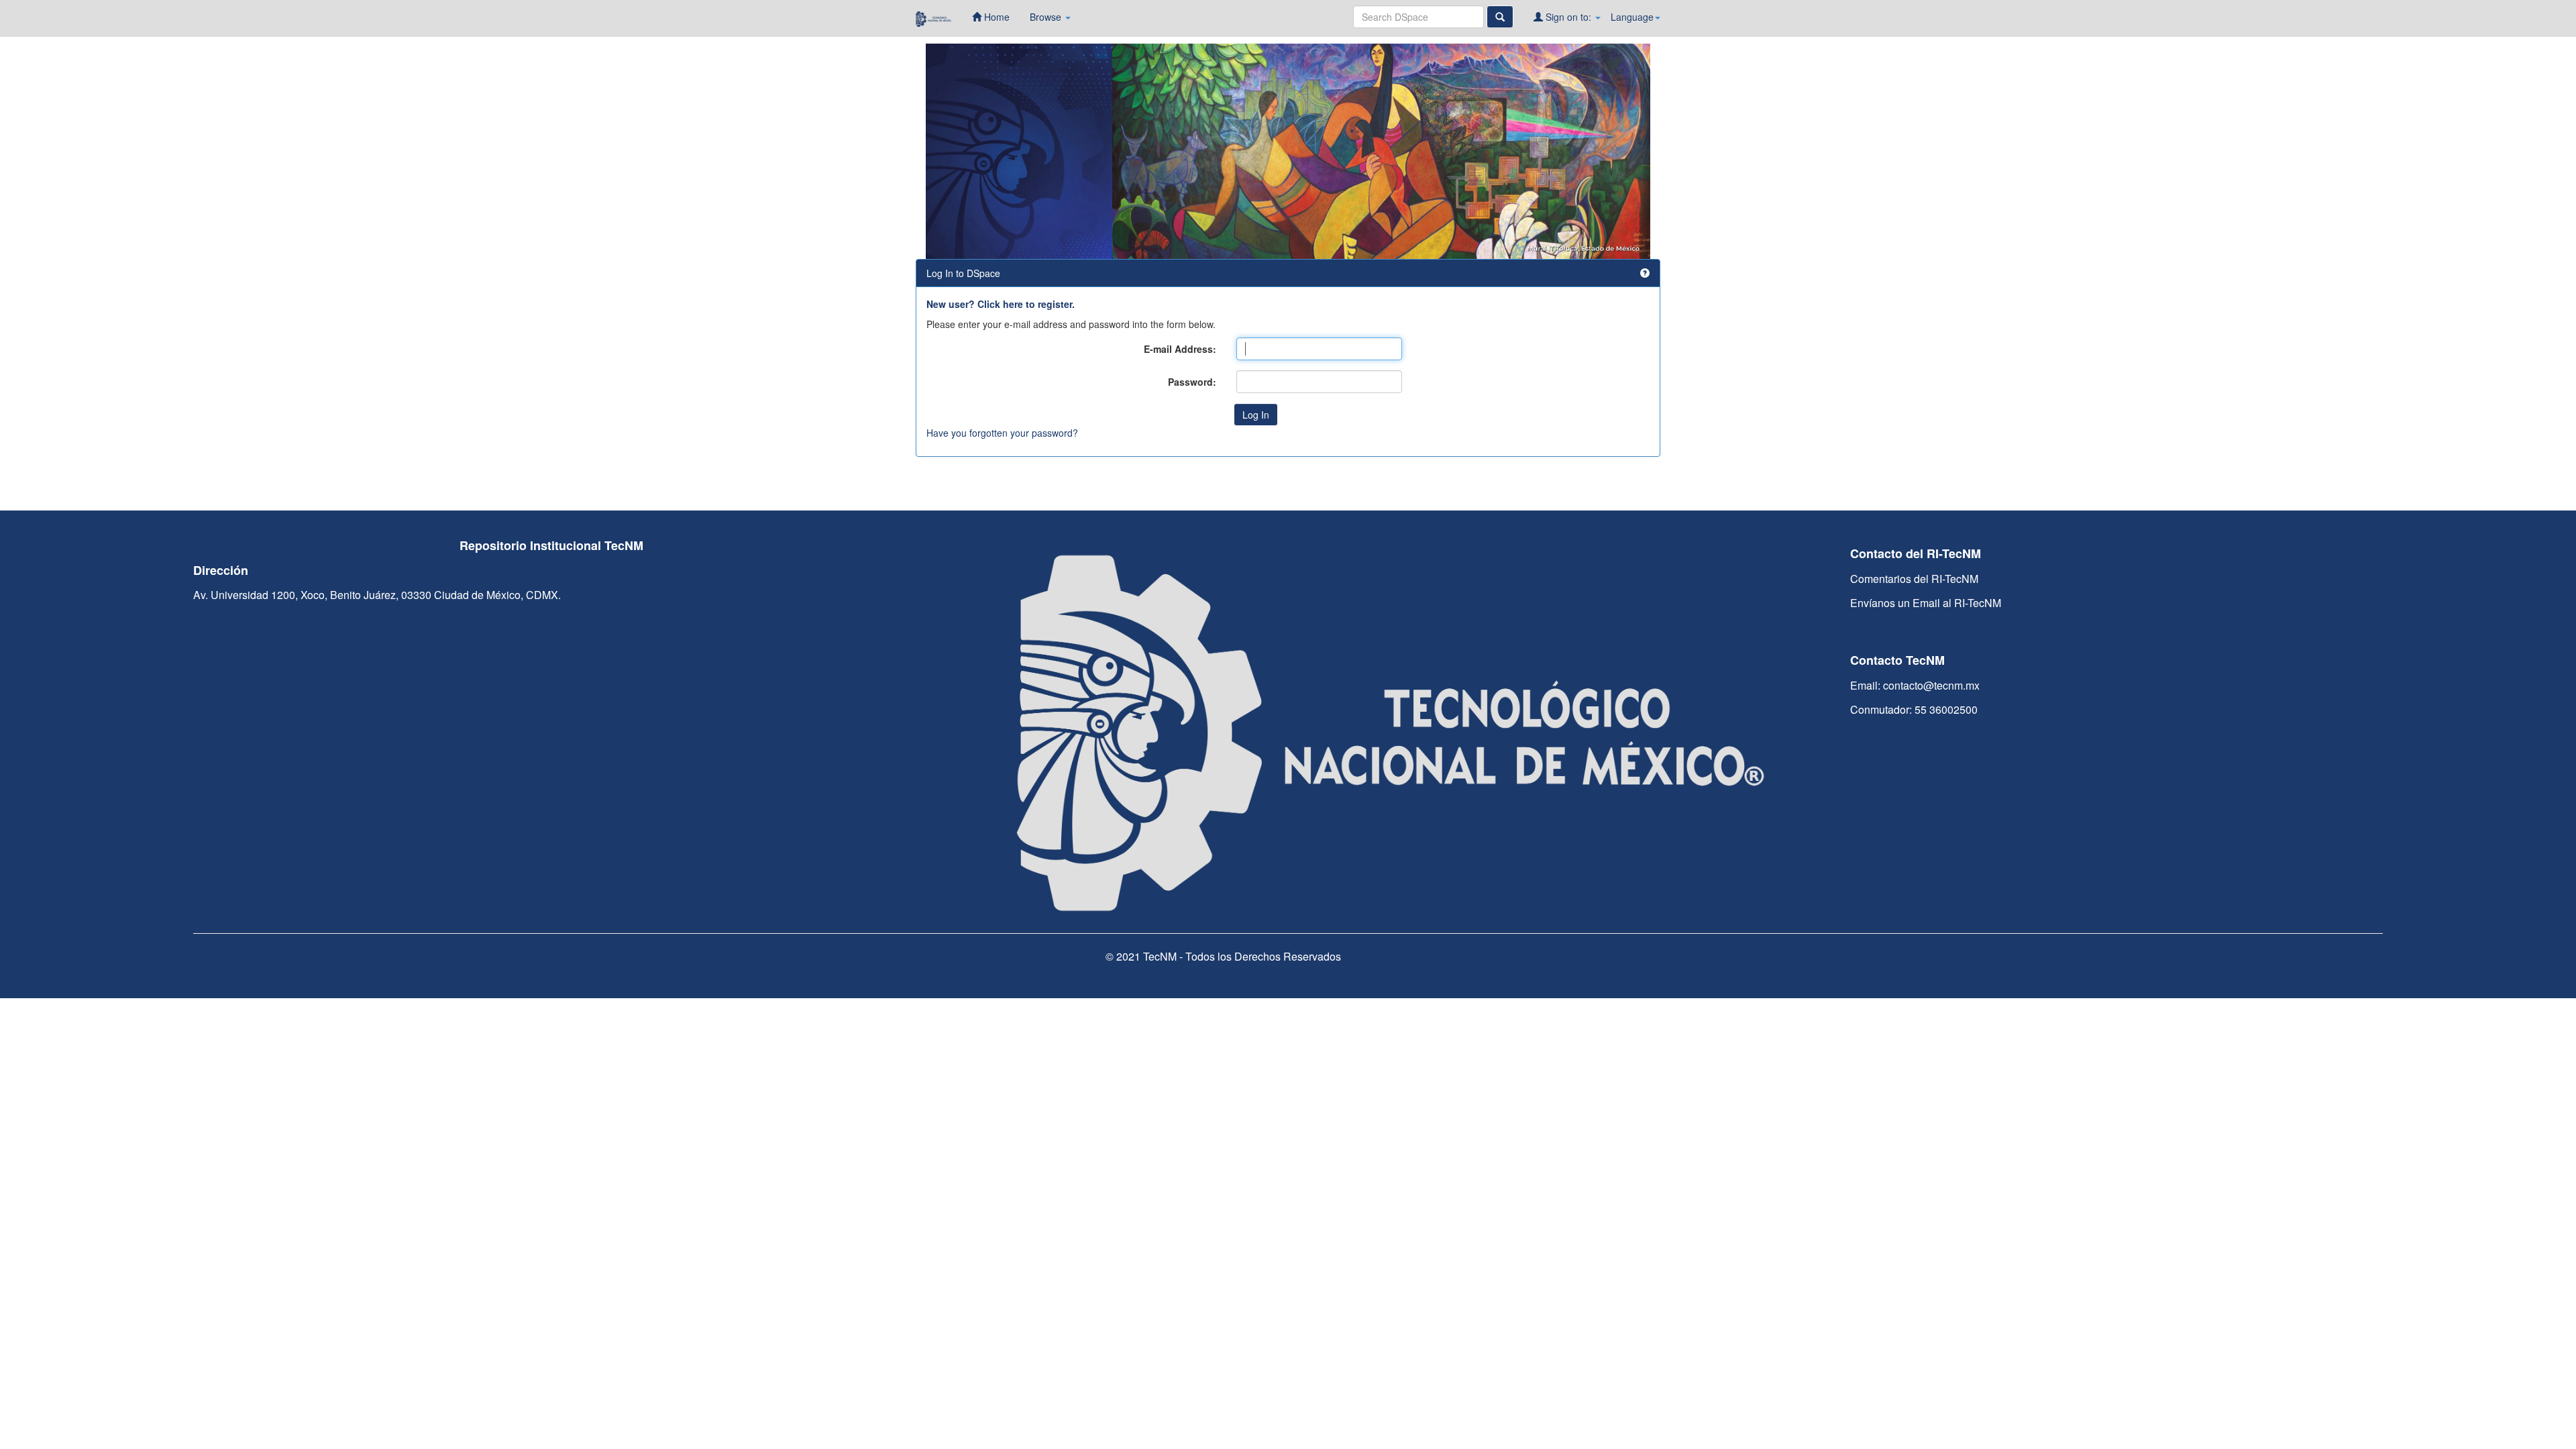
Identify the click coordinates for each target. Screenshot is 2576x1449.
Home (996, 17)
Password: (1192, 382)
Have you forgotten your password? (1002, 433)
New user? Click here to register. (1001, 304)
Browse (1047, 17)
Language (1632, 17)
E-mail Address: (1180, 349)
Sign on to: (1568, 17)
